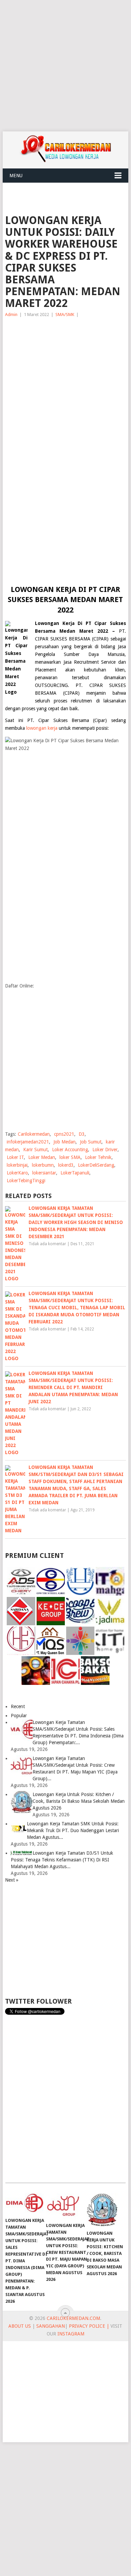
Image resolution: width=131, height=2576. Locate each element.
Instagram (71, 2334)
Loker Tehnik (98, 1157)
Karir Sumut (35, 1150)
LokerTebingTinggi (26, 1181)
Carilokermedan (34, 1134)
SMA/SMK (65, 315)
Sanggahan (51, 2326)
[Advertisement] (65, 66)
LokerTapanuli (75, 1173)
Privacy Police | (88, 2326)
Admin (11, 315)
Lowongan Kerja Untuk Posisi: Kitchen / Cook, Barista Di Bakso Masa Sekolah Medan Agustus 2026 (79, 1801)
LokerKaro (17, 1173)
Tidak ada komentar (47, 1244)
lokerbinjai (17, 1165)
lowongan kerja (42, 728)
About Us (20, 2326)
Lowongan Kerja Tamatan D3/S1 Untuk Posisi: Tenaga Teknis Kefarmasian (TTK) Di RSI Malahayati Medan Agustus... (62, 1860)
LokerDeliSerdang (96, 1165)
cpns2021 (64, 1134)
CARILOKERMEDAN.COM (73, 2318)
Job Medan (64, 1142)
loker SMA (70, 1157)
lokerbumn (43, 1165)
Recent (18, 1706)
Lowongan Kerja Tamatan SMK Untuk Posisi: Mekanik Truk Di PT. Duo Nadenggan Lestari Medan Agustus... (73, 1830)
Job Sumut (91, 1142)
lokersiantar (44, 1173)
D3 (82, 1134)
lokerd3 (66, 1165)
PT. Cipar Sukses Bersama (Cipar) (67, 720)
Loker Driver (105, 1150)
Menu (16, 176)
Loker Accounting (70, 1150)
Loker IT (15, 1157)
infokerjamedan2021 (28, 1142)
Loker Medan (42, 1157)
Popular (19, 1716)
